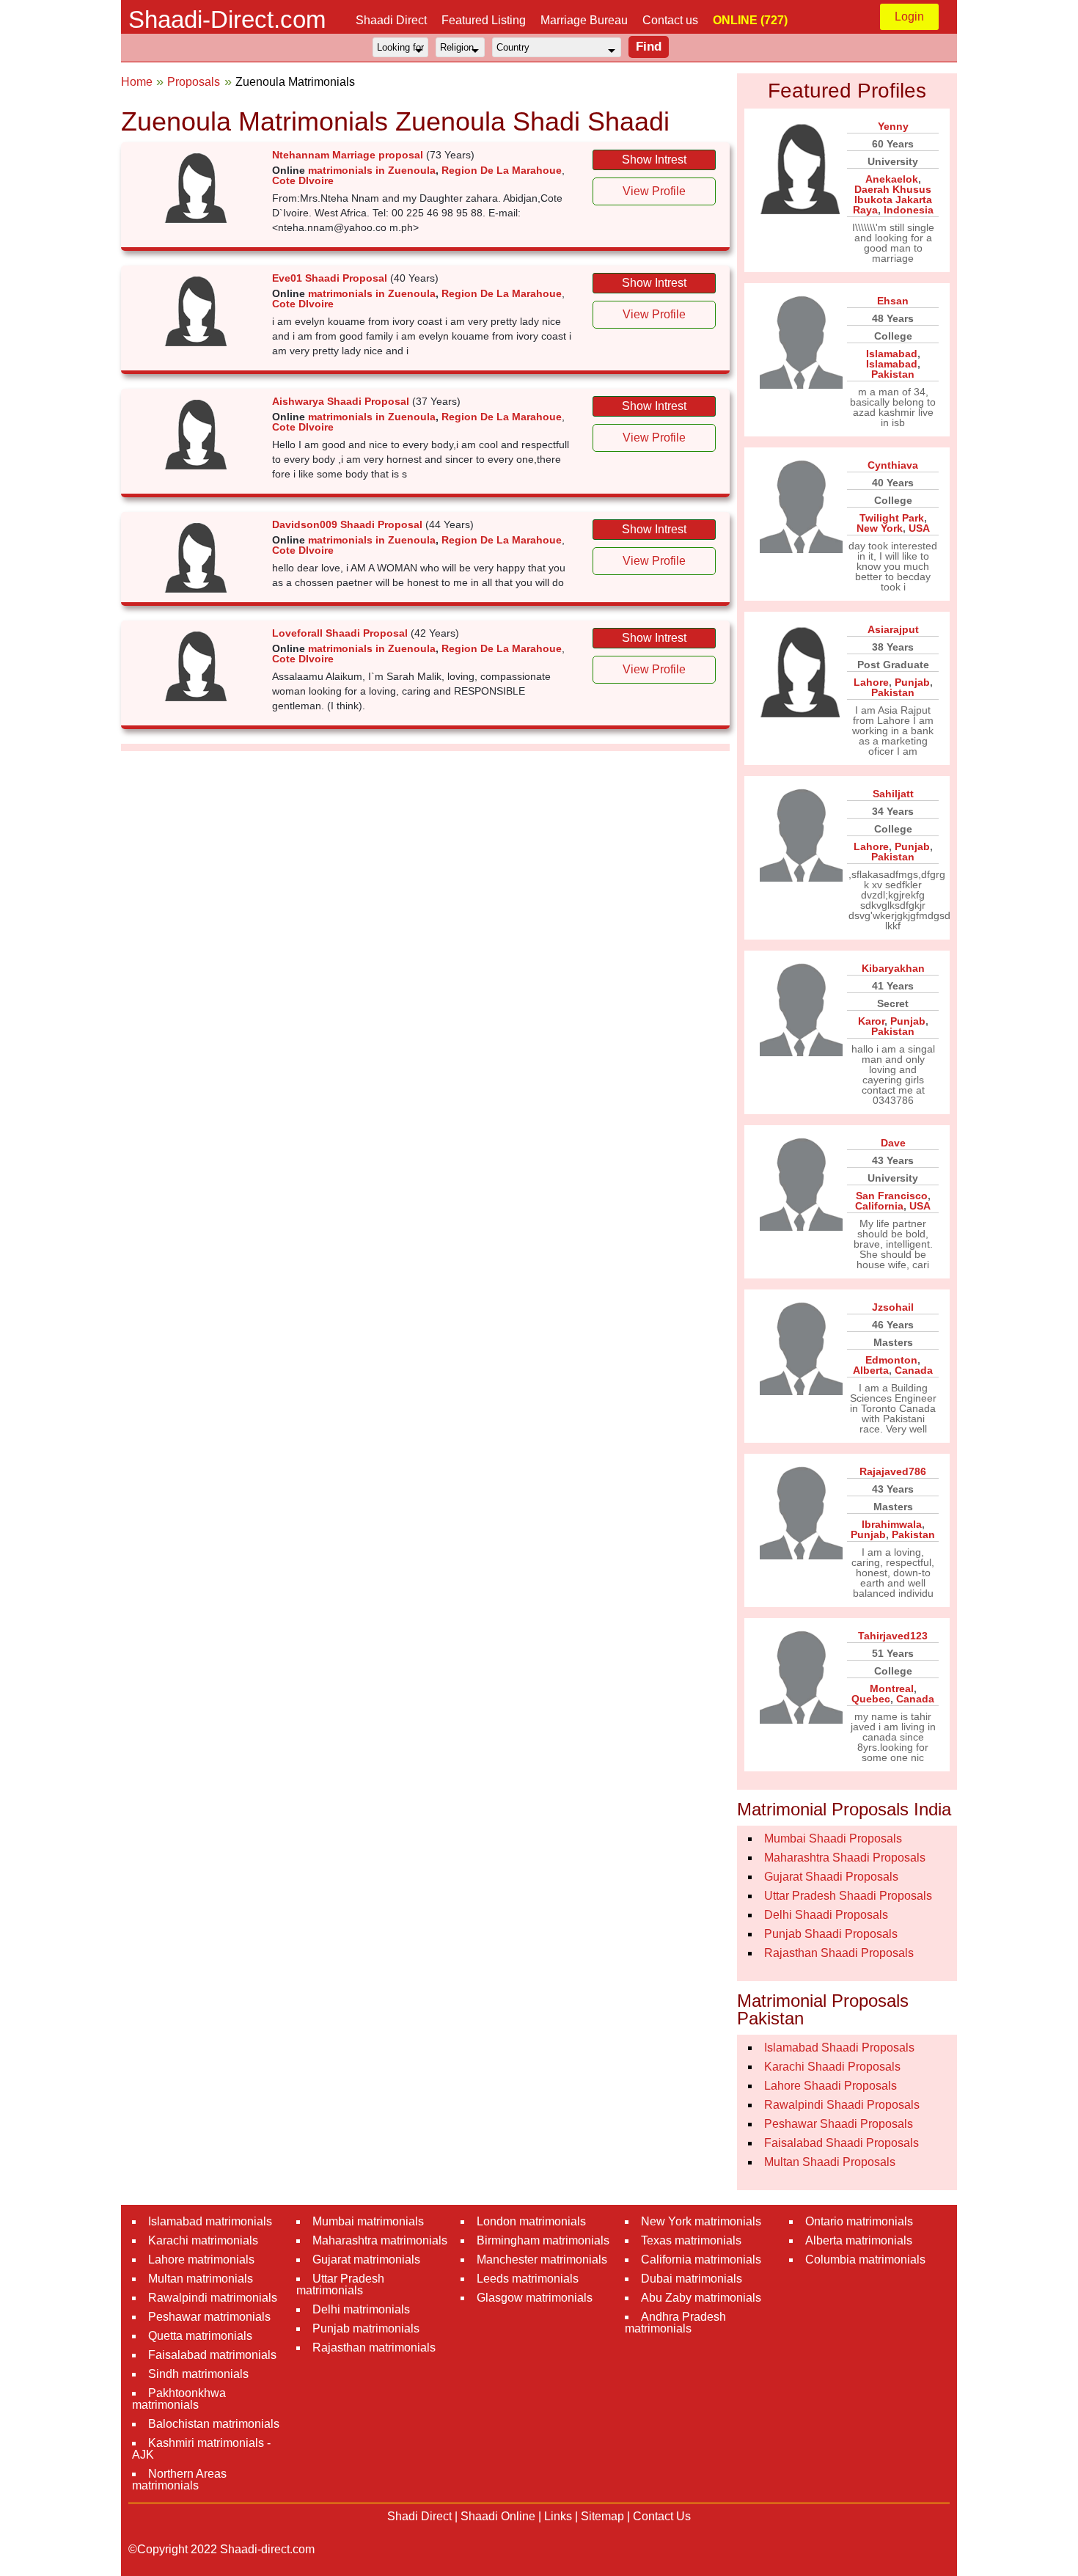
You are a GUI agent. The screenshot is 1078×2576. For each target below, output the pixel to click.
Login (909, 17)
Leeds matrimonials (528, 2279)
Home (137, 82)
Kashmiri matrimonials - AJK (201, 2449)
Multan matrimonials (201, 2279)
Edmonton (891, 1360)
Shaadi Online (498, 2516)
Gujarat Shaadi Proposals (831, 1877)
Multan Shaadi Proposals (830, 2162)
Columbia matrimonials (865, 2260)
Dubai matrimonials (692, 2279)
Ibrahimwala (892, 1524)
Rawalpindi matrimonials (213, 2298)
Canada (914, 1370)
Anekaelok (892, 179)
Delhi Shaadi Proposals (826, 1915)
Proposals (194, 82)
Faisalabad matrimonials (212, 2355)
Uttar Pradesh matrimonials (340, 2284)
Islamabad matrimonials (210, 2221)
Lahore (871, 682)
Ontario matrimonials (859, 2221)
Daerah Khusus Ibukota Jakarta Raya (892, 200)
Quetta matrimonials (200, 2336)
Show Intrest (654, 160)
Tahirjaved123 (893, 1636)
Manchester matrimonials (542, 2260)
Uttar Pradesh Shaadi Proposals (848, 1896)
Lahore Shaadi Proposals (830, 2086)
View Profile (654, 191)
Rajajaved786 (893, 1471)
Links (558, 2516)
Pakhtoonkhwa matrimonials (179, 2399)
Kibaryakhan (893, 968)
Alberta (871, 1370)
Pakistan (893, 374)
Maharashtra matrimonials (380, 2240)
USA (919, 528)
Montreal (892, 1688)
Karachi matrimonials (203, 2240)
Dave (893, 1143)
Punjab (912, 682)
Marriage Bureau (584, 20)
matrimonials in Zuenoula (372, 170)
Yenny (893, 126)
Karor (871, 1021)
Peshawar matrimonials (209, 2317)
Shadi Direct (419, 2516)
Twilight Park (892, 518)
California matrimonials (701, 2260)
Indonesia (909, 210)
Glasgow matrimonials (535, 2298)
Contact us (670, 20)
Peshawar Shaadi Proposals (839, 2124)
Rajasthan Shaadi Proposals (839, 1953)
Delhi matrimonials (361, 2309)
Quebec (871, 1699)
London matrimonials (531, 2221)
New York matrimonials (701, 2221)
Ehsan (893, 301)
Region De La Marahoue (502, 170)
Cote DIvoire (303, 180)
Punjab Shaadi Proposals (831, 1934)
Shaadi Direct (391, 20)
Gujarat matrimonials (366, 2260)
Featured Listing (484, 20)
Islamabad (892, 354)
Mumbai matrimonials (368, 2221)
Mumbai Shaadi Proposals (833, 1838)
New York (880, 528)
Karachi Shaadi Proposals (832, 2067)
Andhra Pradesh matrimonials (675, 2323)
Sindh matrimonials (198, 2374)
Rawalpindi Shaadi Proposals (842, 2105)
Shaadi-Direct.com (227, 19)
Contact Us (662, 2516)
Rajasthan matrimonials (374, 2348)
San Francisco (892, 1196)
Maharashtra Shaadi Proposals (845, 1858)
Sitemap (602, 2516)
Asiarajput (893, 629)
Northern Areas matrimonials (179, 2480)
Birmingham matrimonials (543, 2240)
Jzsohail (893, 1307)
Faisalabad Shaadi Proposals (841, 2143)
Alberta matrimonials (859, 2240)
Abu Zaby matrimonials (701, 2298)
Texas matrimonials (691, 2240)
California (879, 1206)
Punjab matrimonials (366, 2328)
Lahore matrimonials (201, 2260)
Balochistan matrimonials (214, 2424)
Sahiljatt (893, 794)
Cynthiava (893, 465)
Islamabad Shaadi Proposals (839, 2048)
